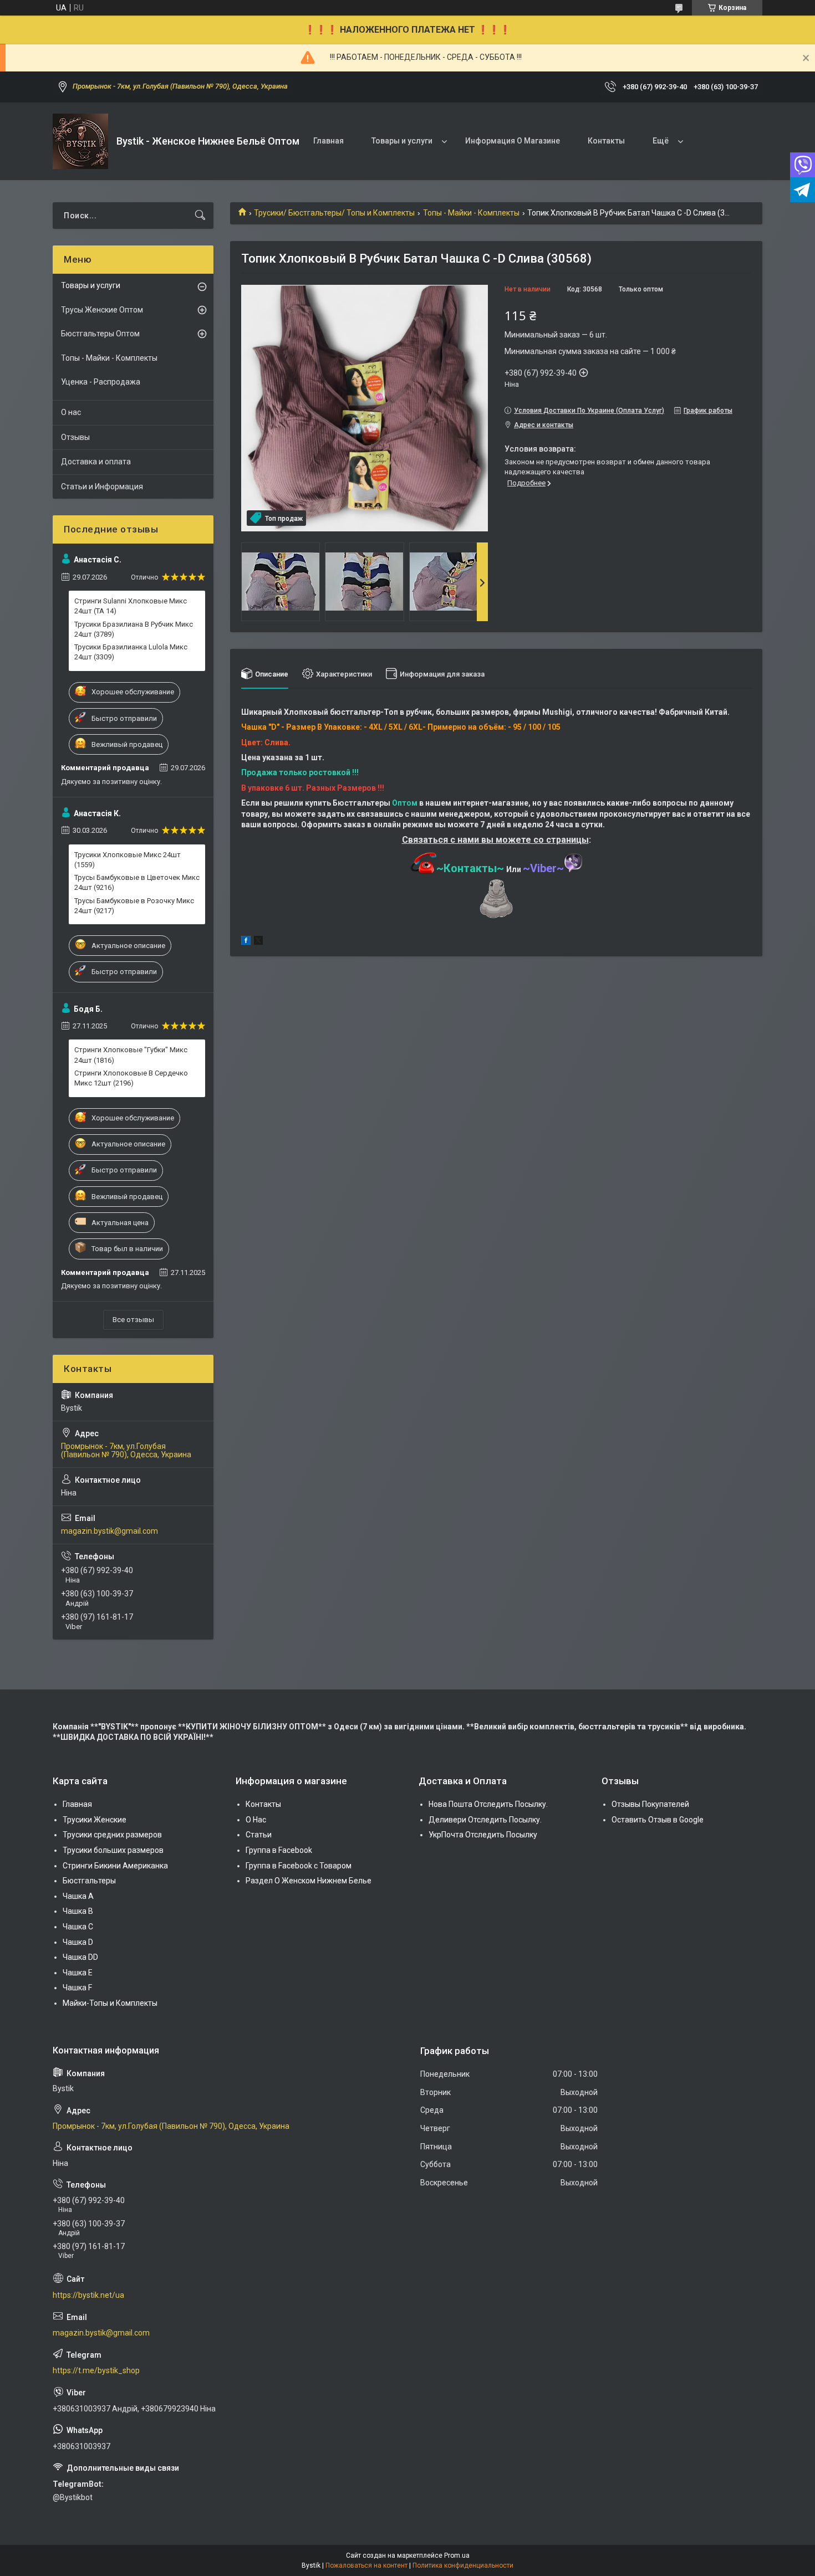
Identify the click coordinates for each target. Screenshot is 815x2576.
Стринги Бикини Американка (115, 1866)
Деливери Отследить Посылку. (485, 1820)
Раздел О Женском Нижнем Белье (309, 1881)
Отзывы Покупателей (650, 1804)
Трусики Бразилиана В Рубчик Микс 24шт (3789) (134, 629)
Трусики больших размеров (113, 1850)
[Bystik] (80, 141)
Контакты (606, 141)
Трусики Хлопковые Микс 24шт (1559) (128, 860)
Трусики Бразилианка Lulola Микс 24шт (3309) (131, 652)
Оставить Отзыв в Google (658, 1820)
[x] (258, 942)
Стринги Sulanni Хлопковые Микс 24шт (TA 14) (131, 606)
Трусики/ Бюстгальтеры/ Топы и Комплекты (334, 213)
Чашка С (78, 1927)
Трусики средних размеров (112, 1835)
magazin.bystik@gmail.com (109, 1531)
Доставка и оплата (96, 462)
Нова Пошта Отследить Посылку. (488, 1804)
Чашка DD (80, 1957)
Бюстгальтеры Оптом (100, 334)
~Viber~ (543, 868)
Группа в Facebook (279, 1850)
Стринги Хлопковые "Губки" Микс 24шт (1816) (131, 1055)
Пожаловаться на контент (366, 2565)
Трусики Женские (95, 1820)
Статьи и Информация (102, 486)
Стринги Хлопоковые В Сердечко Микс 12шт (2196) (131, 1078)
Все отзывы (133, 1320)
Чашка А (78, 1896)
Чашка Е (78, 1973)
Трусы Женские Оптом (102, 310)
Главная (328, 141)
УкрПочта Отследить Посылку (483, 1835)
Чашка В (78, 1911)
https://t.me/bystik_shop (96, 2370)
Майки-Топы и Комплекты (110, 2003)
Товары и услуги (402, 141)
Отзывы (75, 437)
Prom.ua (457, 2555)
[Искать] (200, 216)
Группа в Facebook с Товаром (299, 1866)
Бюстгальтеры (89, 1881)
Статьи (259, 1835)
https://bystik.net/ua (88, 2295)
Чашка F (77, 1988)
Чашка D (78, 1942)
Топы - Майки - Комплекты (471, 213)
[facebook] (246, 942)
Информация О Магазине (513, 141)
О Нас (256, 1820)
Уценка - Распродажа (101, 382)
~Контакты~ (470, 868)
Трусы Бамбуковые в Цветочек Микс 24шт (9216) (137, 882)
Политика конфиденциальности (463, 2565)
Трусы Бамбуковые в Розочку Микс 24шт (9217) (134, 906)
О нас (71, 412)
